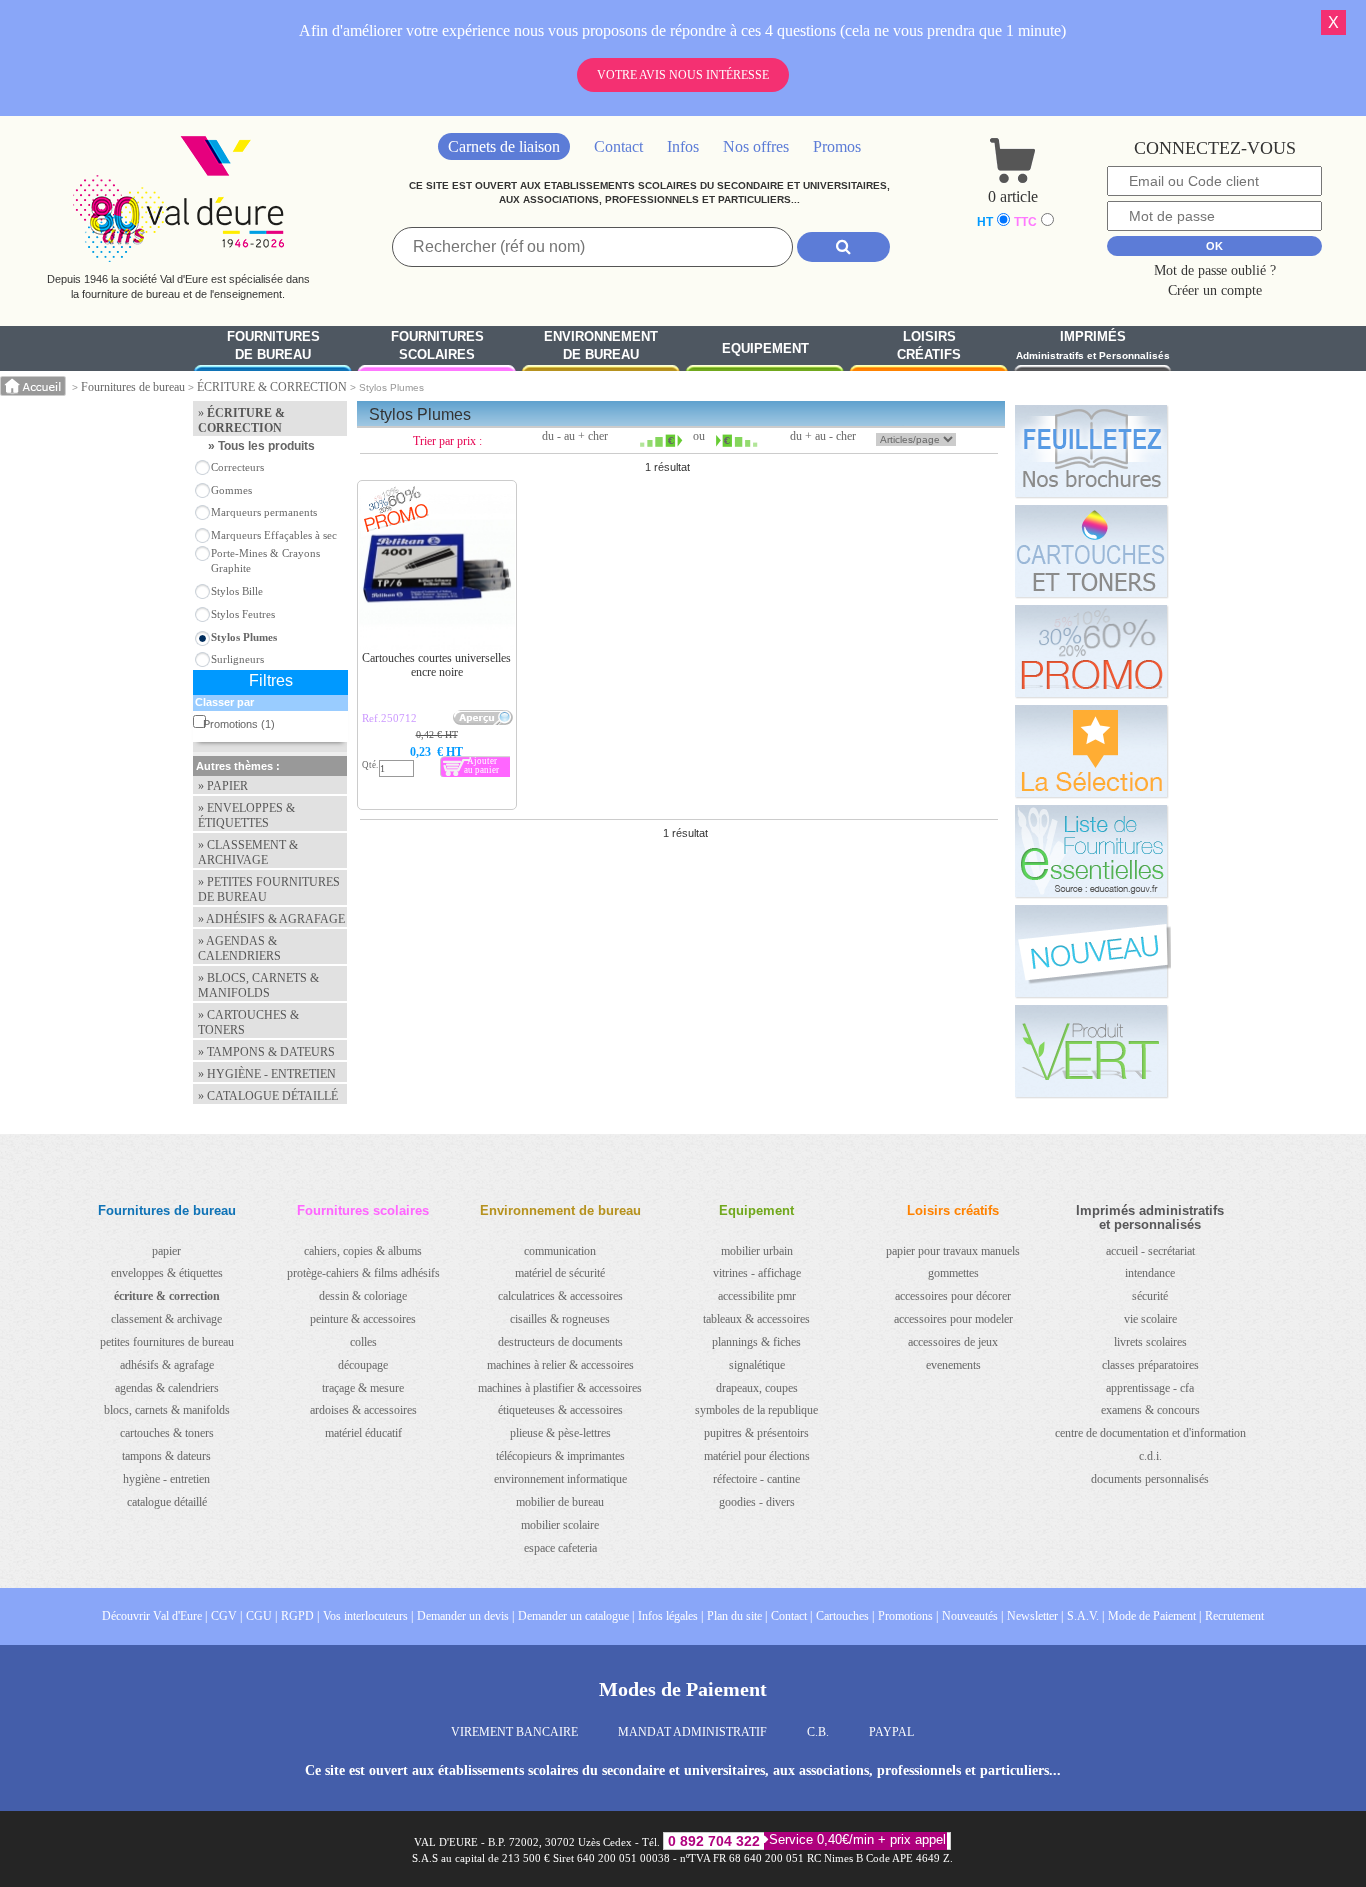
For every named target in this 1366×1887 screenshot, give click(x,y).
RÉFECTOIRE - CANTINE (756, 1479)
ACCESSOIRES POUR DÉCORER (953, 1296)
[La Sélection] (1091, 751)
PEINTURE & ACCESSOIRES (363, 1319)
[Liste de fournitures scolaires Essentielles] (1091, 851)
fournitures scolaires (437, 346)
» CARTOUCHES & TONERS (248, 1022)
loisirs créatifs (929, 346)
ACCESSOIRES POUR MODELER (953, 1319)
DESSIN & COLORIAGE (363, 1296)
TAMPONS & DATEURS (166, 1456)
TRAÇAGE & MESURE (363, 1388)
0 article (1013, 196)
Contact (618, 146)
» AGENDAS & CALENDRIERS (239, 948)
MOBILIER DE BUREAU (560, 1502)
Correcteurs (237, 467)
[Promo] (1091, 651)
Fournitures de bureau (133, 387)
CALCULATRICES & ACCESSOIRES (560, 1296)
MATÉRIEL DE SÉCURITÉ (560, 1273)
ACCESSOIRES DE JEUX (953, 1342)
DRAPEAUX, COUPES (757, 1388)
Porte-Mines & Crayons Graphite (265, 560)
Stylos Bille (237, 591)
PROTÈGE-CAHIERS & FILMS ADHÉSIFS (363, 1273)
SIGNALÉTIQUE (757, 1365)
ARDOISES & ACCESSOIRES (363, 1410)
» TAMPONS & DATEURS (266, 1052)
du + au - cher (823, 436)
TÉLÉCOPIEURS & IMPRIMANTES (560, 1456)
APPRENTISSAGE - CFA (1150, 1388)
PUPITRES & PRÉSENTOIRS (756, 1433)
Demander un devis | (465, 1616)
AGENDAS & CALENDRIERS (167, 1388)
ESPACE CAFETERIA (560, 1548)
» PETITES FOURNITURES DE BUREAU (269, 889)
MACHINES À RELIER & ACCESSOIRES (560, 1365)
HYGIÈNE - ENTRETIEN (166, 1479)
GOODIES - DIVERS (757, 1502)
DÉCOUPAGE (363, 1365)
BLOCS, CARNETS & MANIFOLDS (167, 1410)
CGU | (261, 1616)
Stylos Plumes (244, 637)
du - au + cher (575, 436)
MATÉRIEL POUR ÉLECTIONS (757, 1456)
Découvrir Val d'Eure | (154, 1616)
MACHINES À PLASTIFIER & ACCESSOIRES (560, 1388)
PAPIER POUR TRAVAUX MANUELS (953, 1251)
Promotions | (908, 1616)
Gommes (231, 490)
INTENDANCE (1150, 1273)
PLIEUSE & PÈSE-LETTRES (560, 1433)
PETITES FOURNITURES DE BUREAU (167, 1342)
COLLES (363, 1342)
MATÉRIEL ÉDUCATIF (363, 1433)
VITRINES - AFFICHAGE (757, 1273)
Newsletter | (1035, 1616)
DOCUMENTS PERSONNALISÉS (1150, 1479)
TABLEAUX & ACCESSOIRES (756, 1319)
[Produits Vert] (1091, 1051)
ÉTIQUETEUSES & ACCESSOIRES (560, 1410)
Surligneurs (237, 659)
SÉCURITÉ (1150, 1296)
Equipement (765, 348)
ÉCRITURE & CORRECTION (272, 387)
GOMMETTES (953, 1273)
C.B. (818, 1732)
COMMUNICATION (560, 1251)
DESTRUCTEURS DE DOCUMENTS (560, 1342)
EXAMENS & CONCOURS (1150, 1410)
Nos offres (756, 146)
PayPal (891, 1732)
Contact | (791, 1616)
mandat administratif (692, 1732)
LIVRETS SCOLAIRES (1150, 1342)
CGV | (226, 1616)
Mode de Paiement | (1154, 1616)
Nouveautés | (972, 1616)
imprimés (1093, 345)
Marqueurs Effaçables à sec (274, 535)
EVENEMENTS (953, 1365)
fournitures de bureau (273, 346)
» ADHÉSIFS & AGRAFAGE (271, 919)
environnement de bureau (601, 346)
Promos (837, 146)
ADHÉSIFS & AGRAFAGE (167, 1365)
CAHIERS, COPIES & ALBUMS (363, 1251)
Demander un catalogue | (576, 1616)
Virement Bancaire (514, 1732)
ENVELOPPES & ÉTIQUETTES (167, 1273)
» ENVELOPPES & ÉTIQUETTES (246, 815)
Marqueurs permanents (264, 512)
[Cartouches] (1091, 551)
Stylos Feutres (243, 614)
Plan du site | (737, 1616)
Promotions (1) (239, 724)
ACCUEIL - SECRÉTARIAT (1150, 1251)
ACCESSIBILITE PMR (757, 1296)
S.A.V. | (1085, 1616)
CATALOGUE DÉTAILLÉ (167, 1502)
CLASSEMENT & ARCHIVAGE (166, 1319)
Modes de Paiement (683, 1689)
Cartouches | (845, 1616)
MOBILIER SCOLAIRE (560, 1525)
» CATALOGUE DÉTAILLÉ (268, 1096)
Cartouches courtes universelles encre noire (436, 665)
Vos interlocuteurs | (368, 1616)
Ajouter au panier (481, 765)
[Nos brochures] (1091, 451)
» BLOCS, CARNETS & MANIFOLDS (258, 985)
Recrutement (1234, 1616)
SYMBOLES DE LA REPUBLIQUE (756, 1410)
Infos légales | (670, 1616)
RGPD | (300, 1616)
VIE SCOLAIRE (1150, 1319)
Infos (683, 146)
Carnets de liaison (504, 146)
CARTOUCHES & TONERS (167, 1433)
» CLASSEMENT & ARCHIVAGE (248, 852)
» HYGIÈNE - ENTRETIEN (267, 1074)
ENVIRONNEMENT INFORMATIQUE (560, 1479)
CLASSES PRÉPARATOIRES (1150, 1365)
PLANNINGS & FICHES (756, 1342)
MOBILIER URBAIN (757, 1251)
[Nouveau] (1091, 951)
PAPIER (166, 1251)
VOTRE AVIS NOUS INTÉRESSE (683, 75)
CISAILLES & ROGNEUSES (560, 1319)
